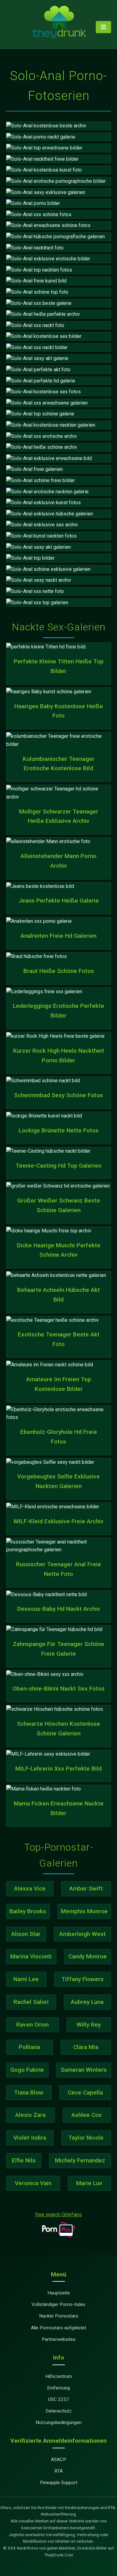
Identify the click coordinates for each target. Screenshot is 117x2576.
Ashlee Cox (87, 2115)
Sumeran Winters (84, 2070)
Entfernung (58, 2388)
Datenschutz (59, 2411)
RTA (58, 2471)
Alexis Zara (30, 2115)
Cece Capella (85, 2092)
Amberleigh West (83, 1934)
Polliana (29, 2047)
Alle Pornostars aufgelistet (58, 2328)
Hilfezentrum (59, 2376)
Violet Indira (30, 2138)
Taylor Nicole (86, 2138)
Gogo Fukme (27, 2070)
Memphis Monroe (84, 1911)
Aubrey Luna (87, 2002)
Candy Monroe (88, 1956)
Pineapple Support (59, 2483)
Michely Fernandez (80, 2160)
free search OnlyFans (58, 2215)
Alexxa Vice (30, 1888)
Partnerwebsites (59, 2339)
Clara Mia (86, 2047)
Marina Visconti (31, 1956)
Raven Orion (32, 2025)
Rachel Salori (31, 2002)
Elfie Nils (24, 2160)
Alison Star (26, 1934)
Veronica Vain (33, 2183)
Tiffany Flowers (83, 1979)
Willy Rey (89, 2025)
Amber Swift (86, 1888)
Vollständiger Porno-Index (58, 2304)
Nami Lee (26, 1979)
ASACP (58, 2460)
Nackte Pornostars (59, 2316)
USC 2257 (59, 2399)
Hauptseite (59, 2293)
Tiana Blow (29, 2092)
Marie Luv (89, 2183)
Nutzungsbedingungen (58, 2422)
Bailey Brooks (28, 1911)
